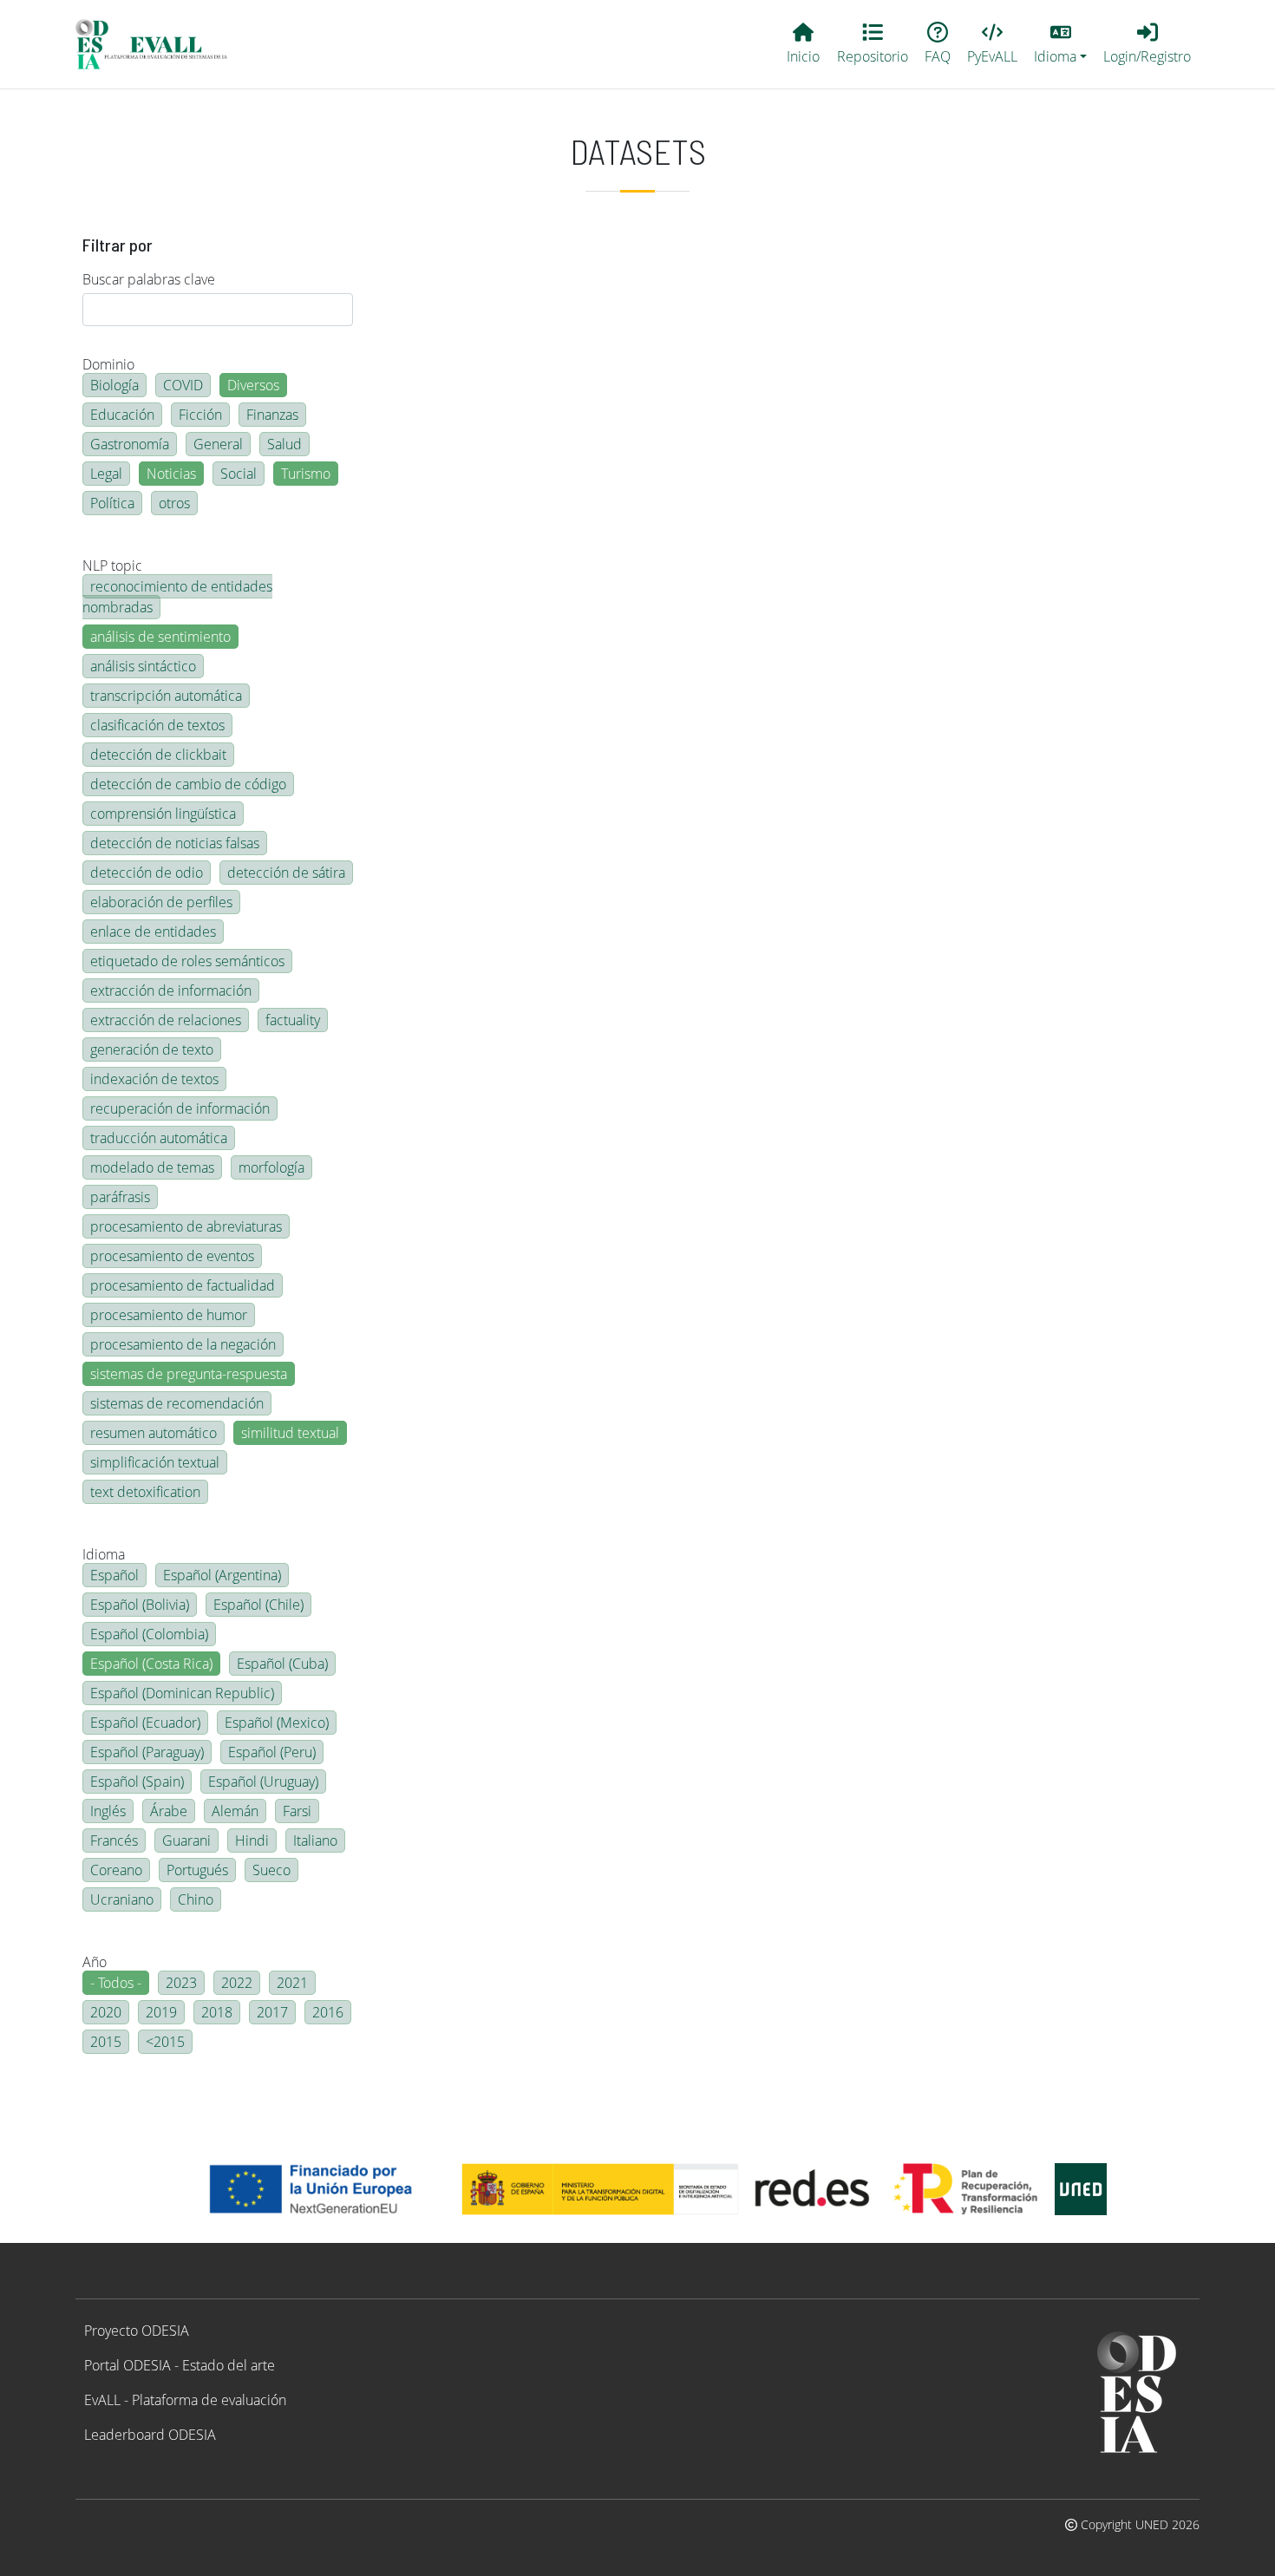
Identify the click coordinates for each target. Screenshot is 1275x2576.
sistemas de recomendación (177, 1403)
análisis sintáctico (143, 666)
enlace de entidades (153, 932)
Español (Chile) (258, 1605)
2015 (106, 2042)
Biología (114, 385)
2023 (181, 1983)
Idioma (104, 1554)
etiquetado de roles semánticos (187, 961)
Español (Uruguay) (263, 1782)
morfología (271, 1167)
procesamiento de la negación (183, 1344)
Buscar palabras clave (149, 279)
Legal (106, 474)
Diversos (253, 385)
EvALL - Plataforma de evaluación (185, 2400)
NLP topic (112, 566)
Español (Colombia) (149, 1634)
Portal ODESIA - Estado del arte (180, 2365)
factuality (293, 1020)
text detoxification (145, 1492)
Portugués (197, 1870)
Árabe (169, 1811)
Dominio (108, 364)
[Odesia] (159, 44)
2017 (272, 2012)
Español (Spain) (137, 1782)
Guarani (186, 1840)
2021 (292, 1983)
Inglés (108, 1811)
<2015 (165, 2042)
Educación (122, 415)
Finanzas (272, 415)
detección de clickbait (158, 755)
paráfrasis (120, 1197)
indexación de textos (154, 1079)
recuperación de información (180, 1108)
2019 (161, 2012)
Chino (196, 1899)
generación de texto (152, 1049)
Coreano (116, 1870)
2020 (106, 2012)
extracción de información (171, 991)
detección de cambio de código (188, 784)
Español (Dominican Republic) (182, 1693)
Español (114, 1575)
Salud (284, 444)
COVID (183, 385)
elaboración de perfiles (161, 902)
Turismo (306, 474)
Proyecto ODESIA (137, 2331)
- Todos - (116, 1983)
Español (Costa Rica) (151, 1664)
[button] (1061, 44)
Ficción (200, 415)
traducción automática (159, 1138)
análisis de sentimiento (160, 637)
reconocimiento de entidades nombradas (177, 597)
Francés (114, 1840)
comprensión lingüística (163, 814)
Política (112, 503)
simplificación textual (155, 1462)
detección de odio (147, 873)
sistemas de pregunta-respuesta (189, 1374)
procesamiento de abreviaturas (186, 1226)
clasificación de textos (157, 725)
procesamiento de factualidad (183, 1285)
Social (239, 474)
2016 (328, 2012)
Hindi (252, 1840)
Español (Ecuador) (145, 1723)
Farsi (297, 1811)
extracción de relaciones (166, 1020)
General (218, 444)
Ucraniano (122, 1899)
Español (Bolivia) (140, 1605)
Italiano (315, 1840)
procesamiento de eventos (172, 1256)
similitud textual (290, 1433)
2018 (217, 2012)
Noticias (171, 474)
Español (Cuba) (282, 1664)
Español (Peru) (272, 1752)
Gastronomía (130, 444)
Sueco (271, 1870)
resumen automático (154, 1433)
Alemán (235, 1811)
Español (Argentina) (222, 1575)
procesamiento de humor (169, 1315)
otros (174, 503)
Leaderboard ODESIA (150, 2435)
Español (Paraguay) (147, 1752)
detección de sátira (286, 873)
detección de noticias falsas (175, 843)
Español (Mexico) (277, 1723)
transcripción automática (166, 696)
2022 (237, 1983)
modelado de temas (152, 1167)
